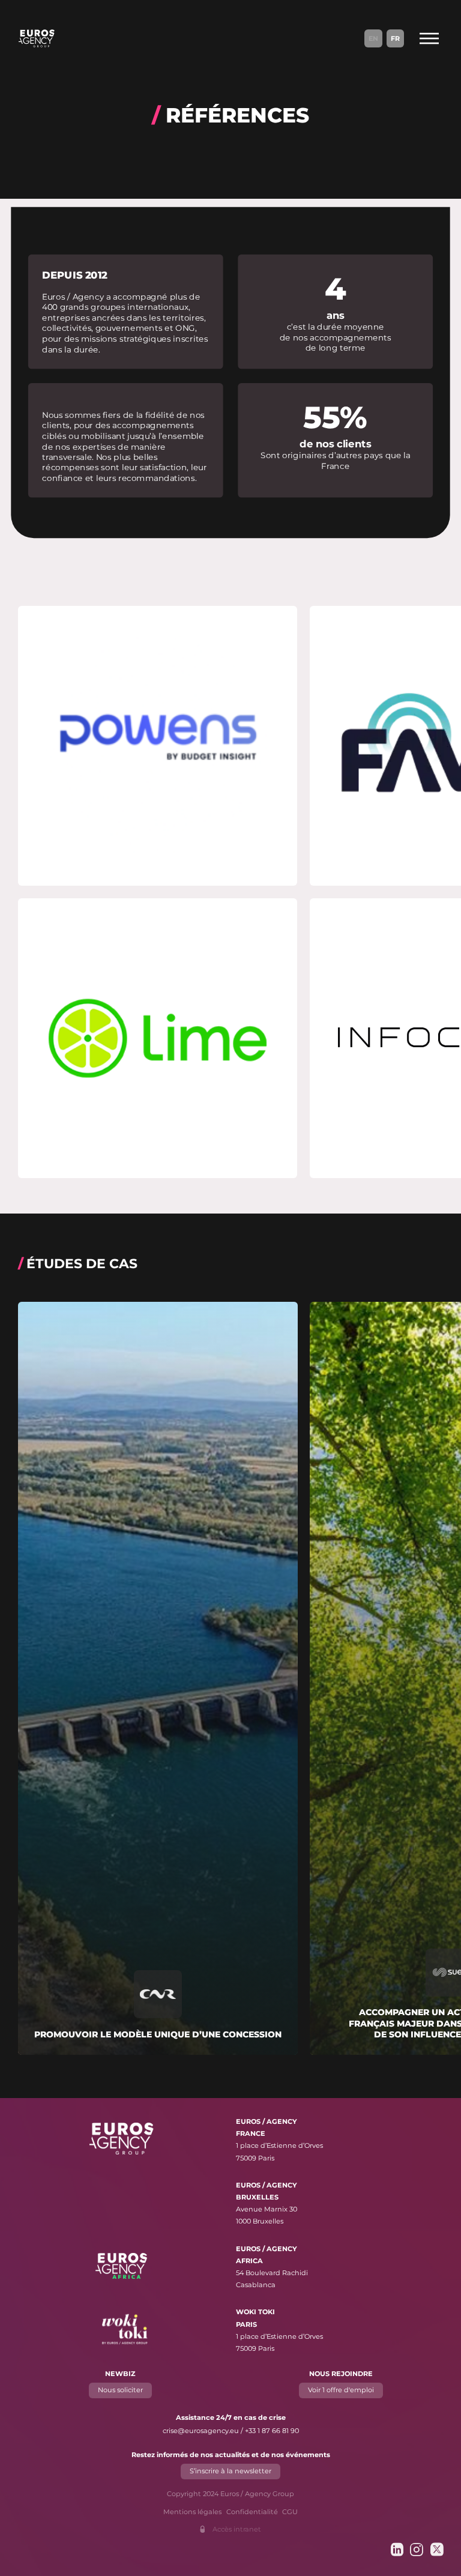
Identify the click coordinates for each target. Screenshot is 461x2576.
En (373, 38)
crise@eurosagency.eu (201, 2431)
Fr (395, 38)
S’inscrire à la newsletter (230, 2471)
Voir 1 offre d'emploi (341, 2390)
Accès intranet (237, 2529)
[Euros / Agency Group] (37, 38)
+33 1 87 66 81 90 (272, 2431)
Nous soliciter (120, 2390)
